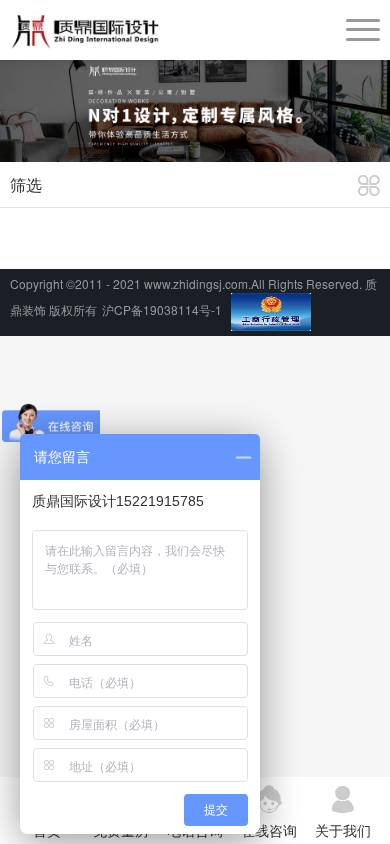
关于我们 (343, 830)
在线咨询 (269, 830)
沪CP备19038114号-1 (162, 309)
